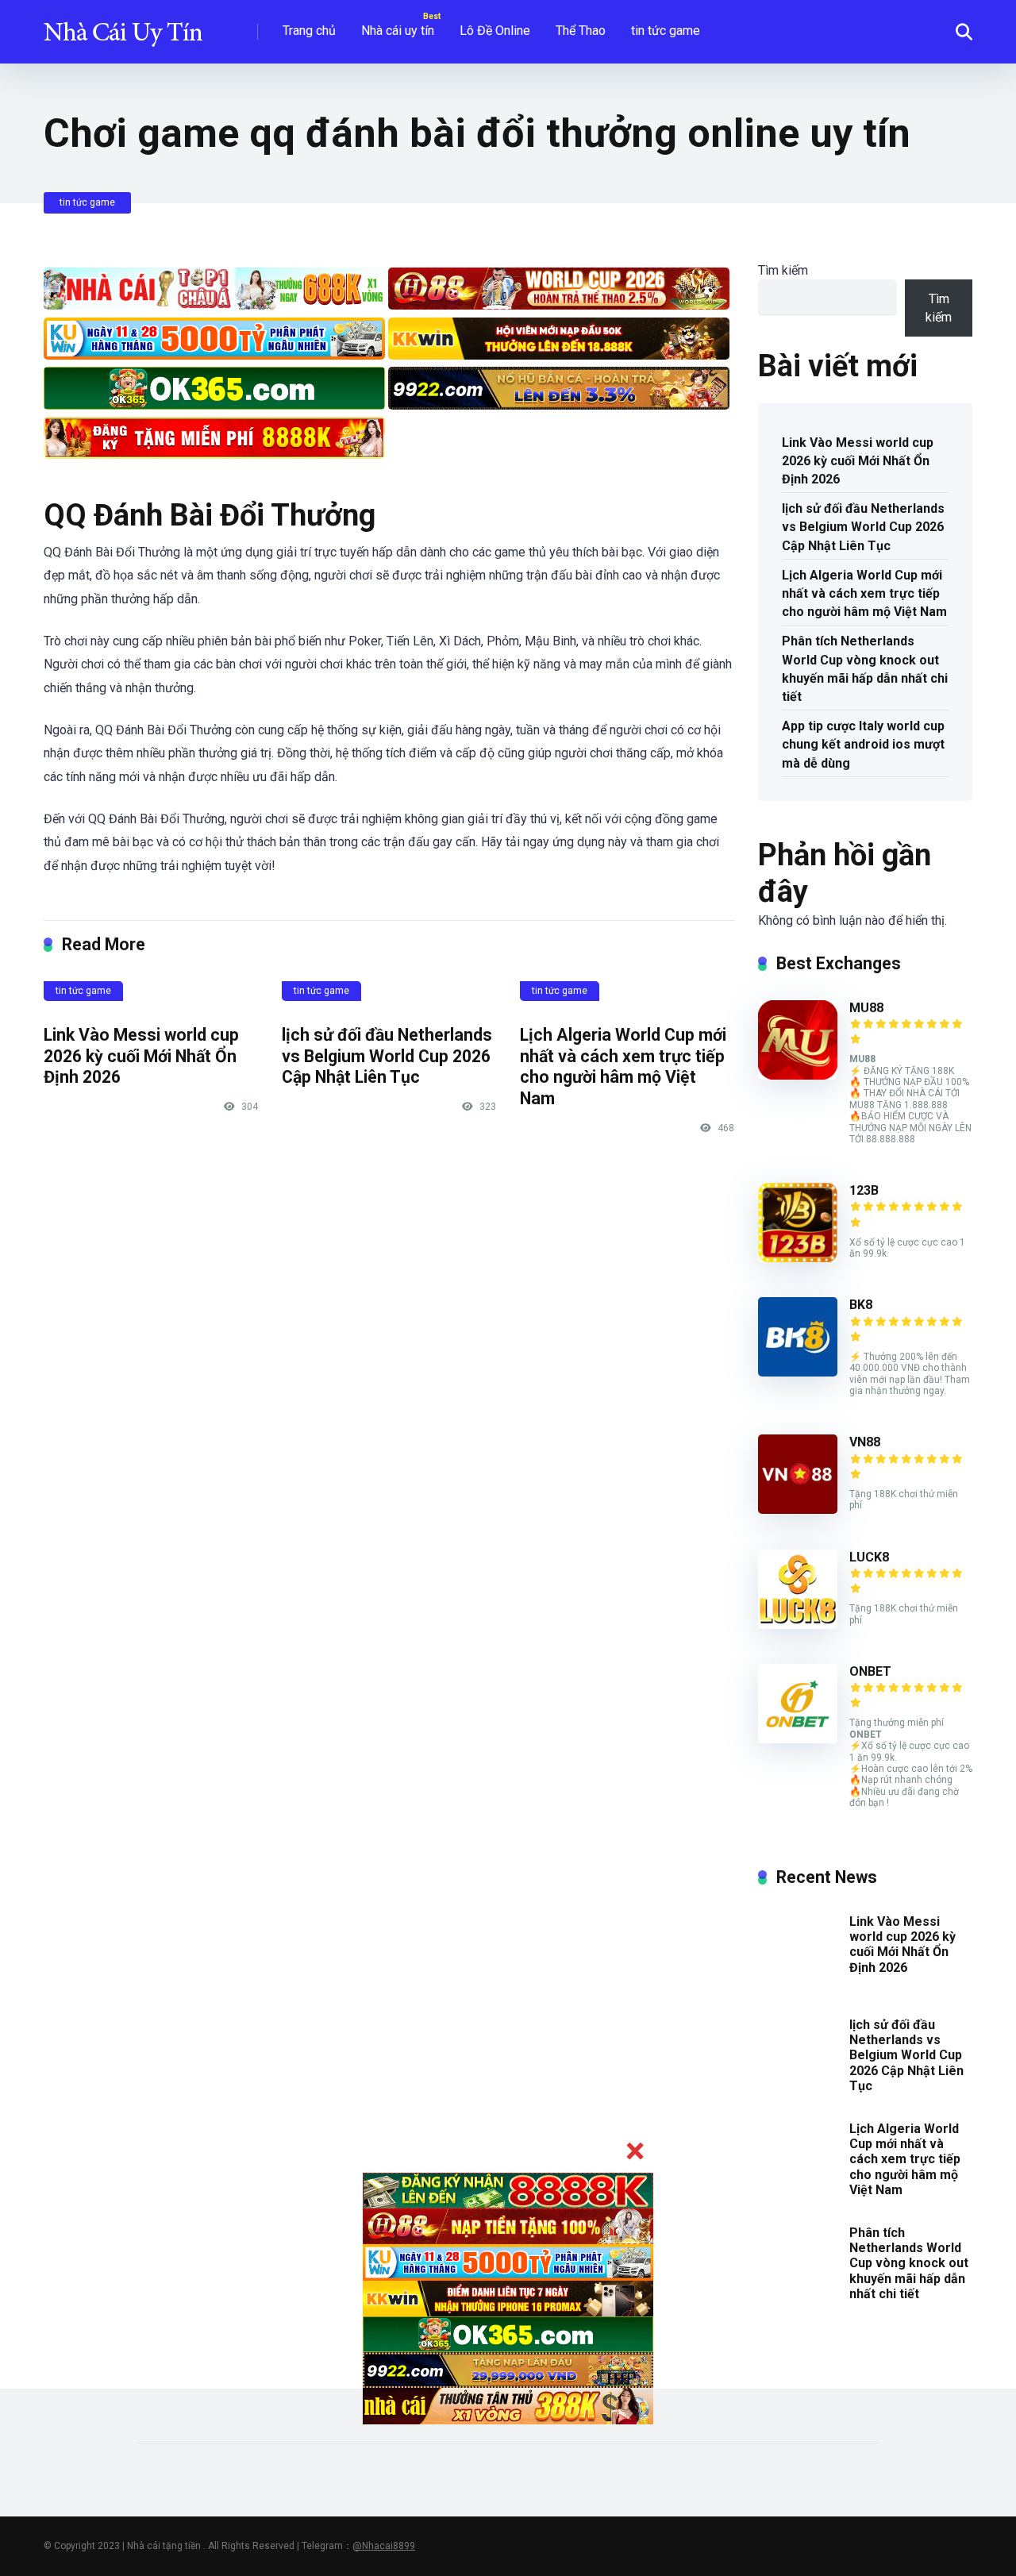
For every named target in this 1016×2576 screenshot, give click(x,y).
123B (864, 1190)
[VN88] (798, 1509)
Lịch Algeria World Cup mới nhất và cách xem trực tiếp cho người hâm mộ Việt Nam (623, 1067)
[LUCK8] (798, 1625)
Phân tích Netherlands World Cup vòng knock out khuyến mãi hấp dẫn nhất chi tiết (865, 669)
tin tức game (666, 31)
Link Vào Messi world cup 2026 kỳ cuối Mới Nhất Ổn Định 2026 (141, 1056)
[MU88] (798, 1075)
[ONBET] (798, 1739)
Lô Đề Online (495, 31)
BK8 (861, 1305)
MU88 (866, 1008)
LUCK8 (869, 1557)
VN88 (865, 1442)
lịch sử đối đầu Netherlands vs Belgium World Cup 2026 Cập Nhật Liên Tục (387, 1056)
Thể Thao (581, 31)
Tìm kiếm (783, 270)
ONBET (870, 1671)
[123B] (798, 1258)
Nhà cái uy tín (398, 31)
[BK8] (798, 1372)
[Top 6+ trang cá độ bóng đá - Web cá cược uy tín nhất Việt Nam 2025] (123, 26)
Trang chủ (309, 31)
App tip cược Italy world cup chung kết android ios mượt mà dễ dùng (863, 744)
